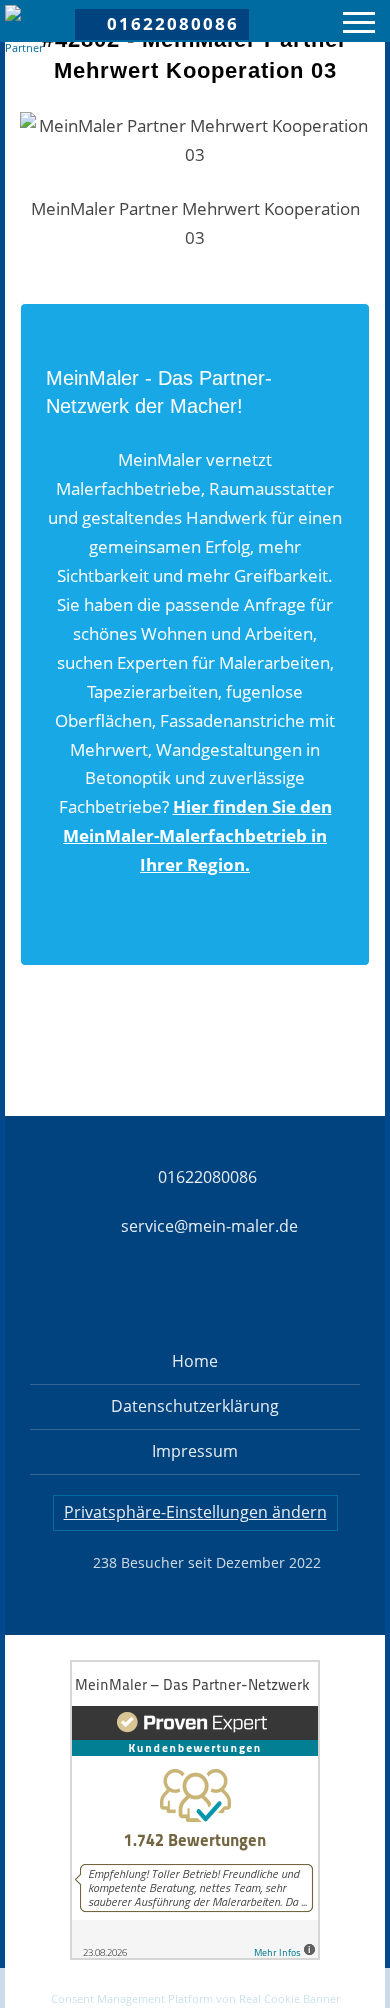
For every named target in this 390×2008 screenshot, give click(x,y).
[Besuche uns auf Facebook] (90, 1297)
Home (195, 1361)
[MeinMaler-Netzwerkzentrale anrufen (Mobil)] (60, 1987)
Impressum (195, 1451)
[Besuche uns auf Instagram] (160, 1297)
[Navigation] (359, 25)
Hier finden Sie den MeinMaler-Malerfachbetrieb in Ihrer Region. (197, 835)
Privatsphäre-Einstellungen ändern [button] (195, 1512)
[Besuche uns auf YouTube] (300, 1297)
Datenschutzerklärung (195, 1406)
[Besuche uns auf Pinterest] (230, 1297)
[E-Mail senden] (195, 1987)
